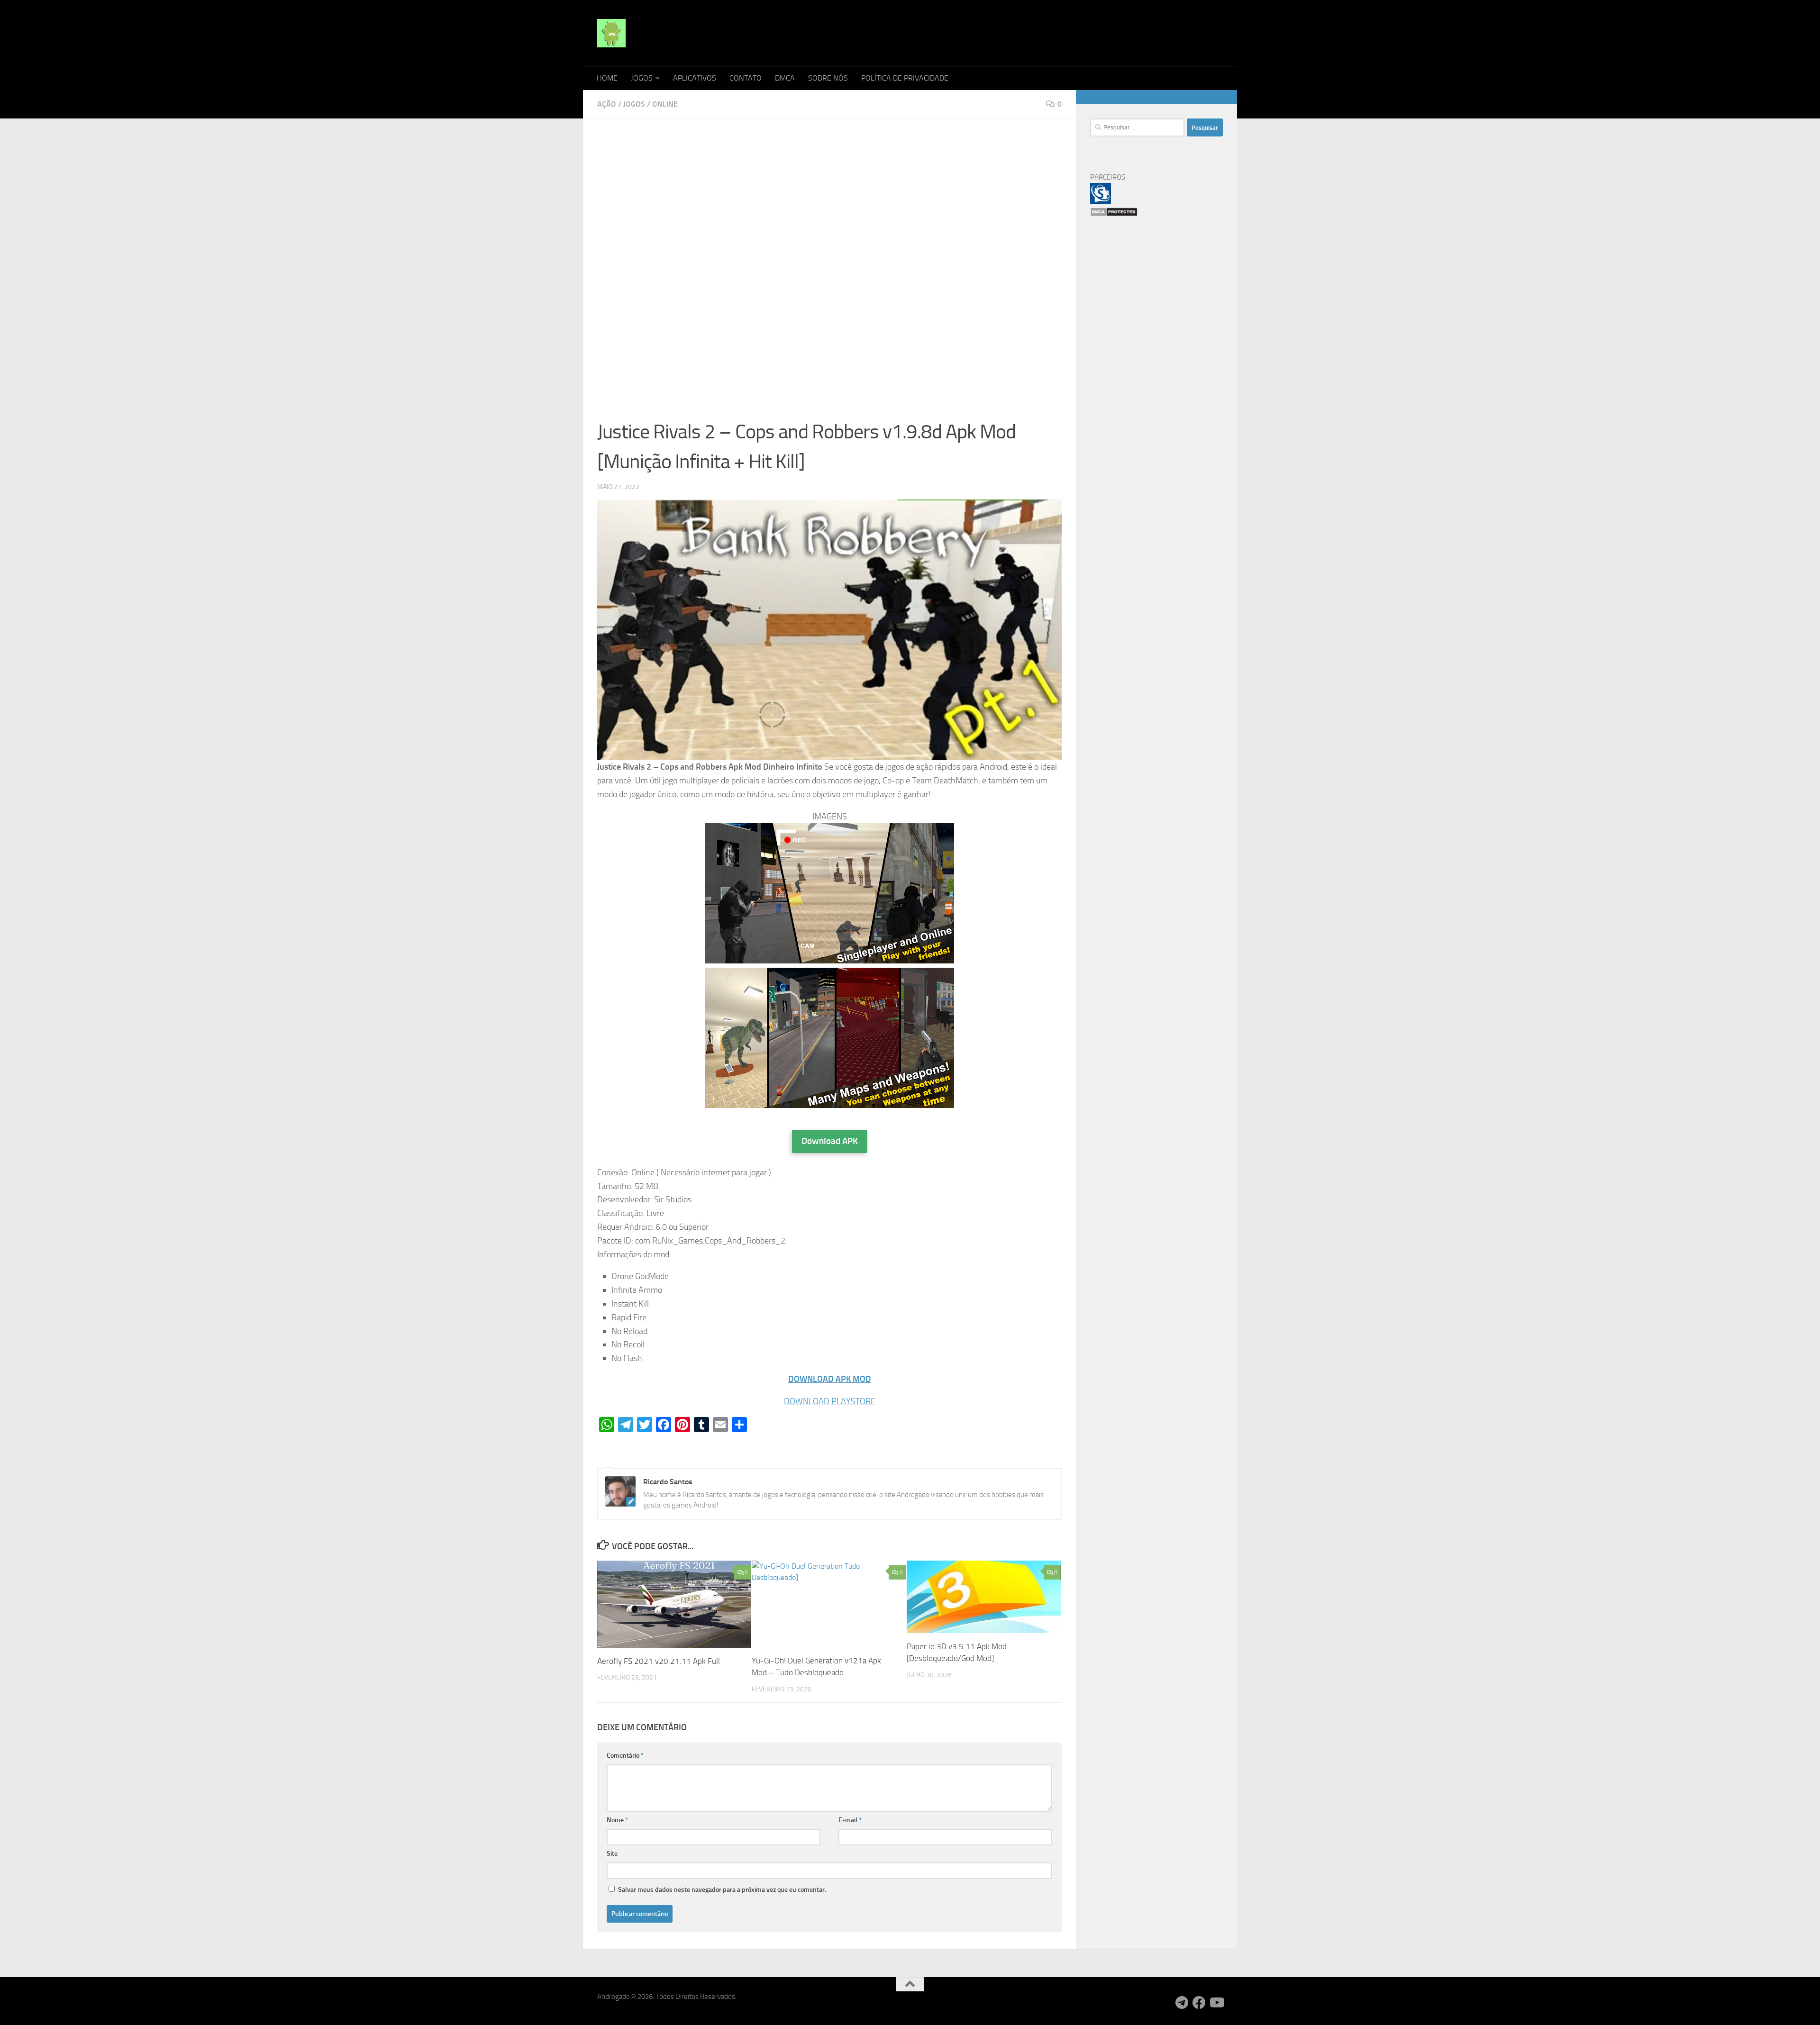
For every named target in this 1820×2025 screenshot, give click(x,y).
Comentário (625, 1756)
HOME (607, 78)
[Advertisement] (829, 203)
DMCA (785, 78)
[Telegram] (1182, 2003)
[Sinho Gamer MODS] (1101, 201)
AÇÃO (607, 104)
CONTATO (746, 78)
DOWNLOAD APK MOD (830, 1379)
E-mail (850, 1820)
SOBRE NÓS (828, 78)
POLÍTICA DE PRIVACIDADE (905, 78)
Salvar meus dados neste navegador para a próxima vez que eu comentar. (722, 1890)
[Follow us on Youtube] (1216, 2003)
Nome (617, 1820)
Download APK (830, 1141)
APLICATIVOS (695, 78)
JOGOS (642, 78)
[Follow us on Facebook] (1199, 2003)
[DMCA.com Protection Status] (1114, 214)
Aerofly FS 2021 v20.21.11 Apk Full (659, 1661)
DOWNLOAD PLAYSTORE (830, 1401)
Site (612, 1854)
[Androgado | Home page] (611, 33)
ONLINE (665, 104)
